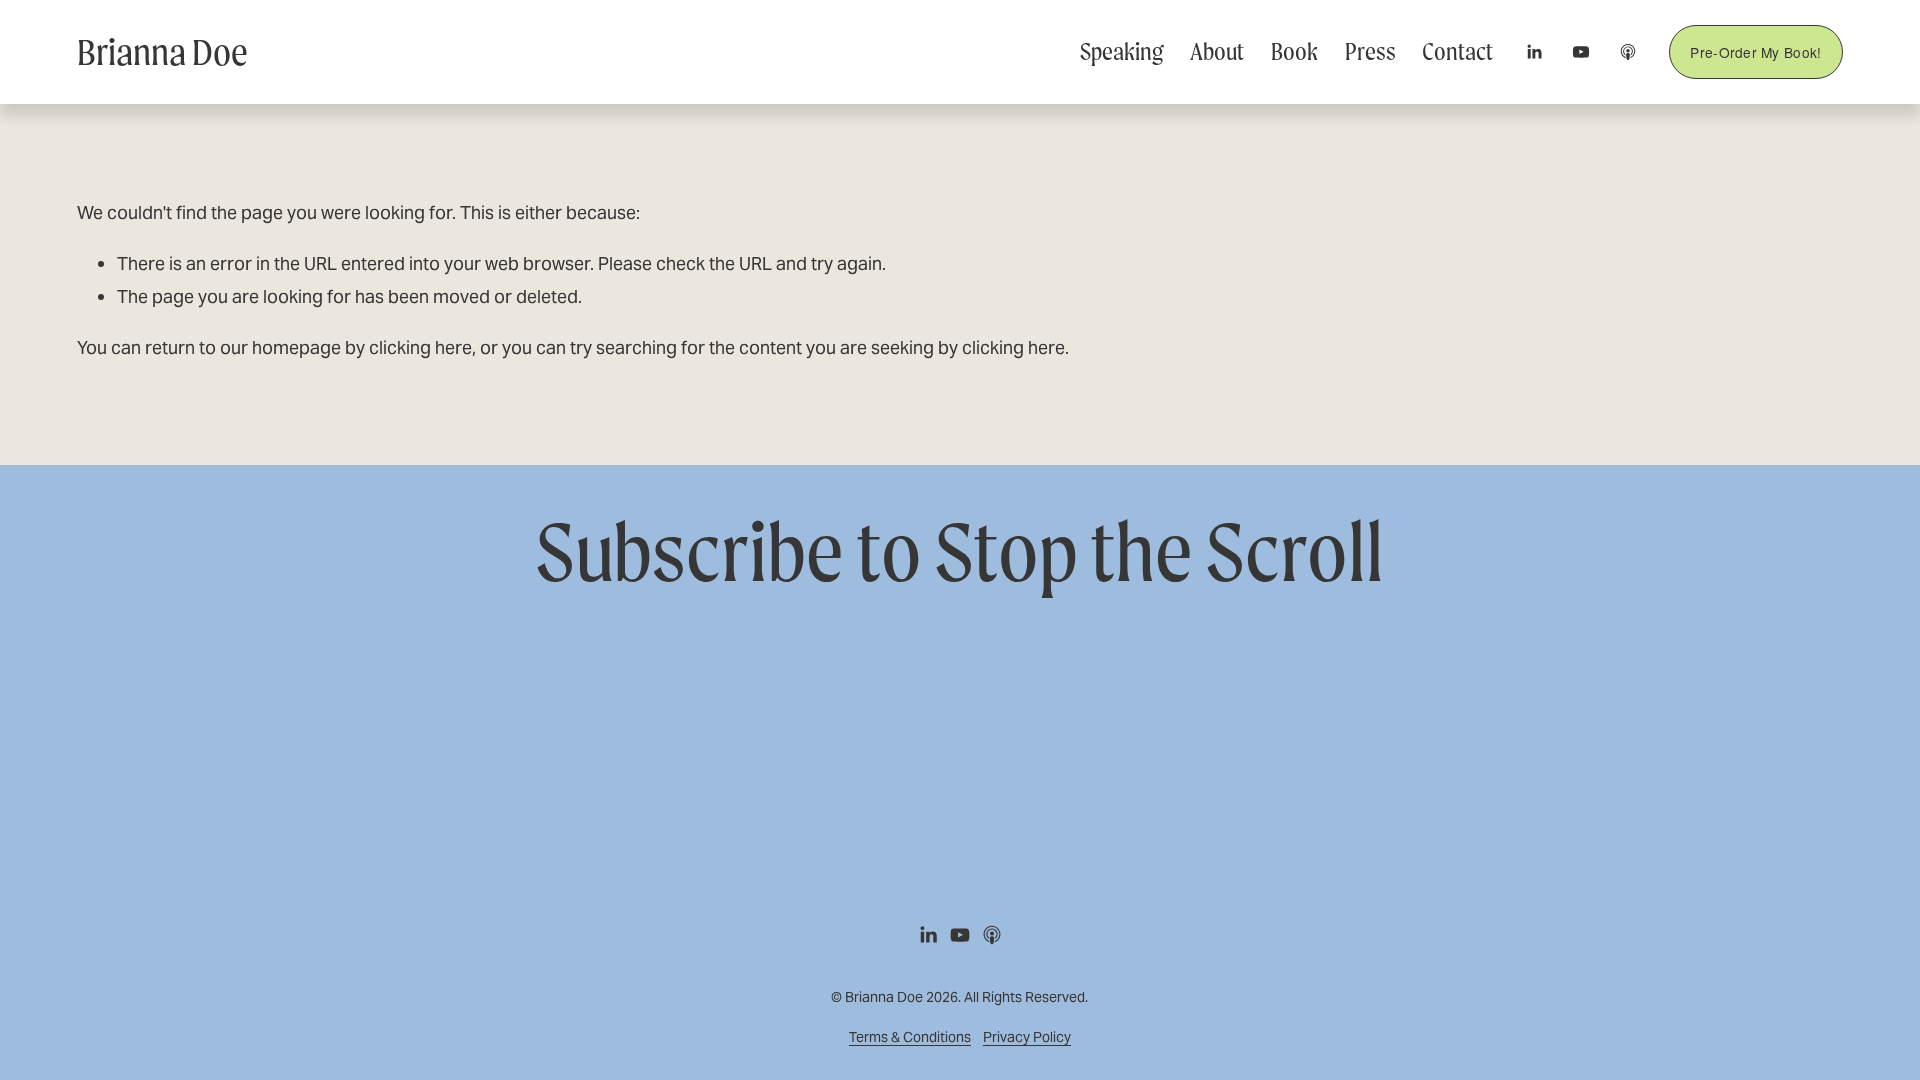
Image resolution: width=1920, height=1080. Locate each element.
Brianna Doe (162, 52)
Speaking (1121, 51)
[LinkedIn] (1534, 52)
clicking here (420, 347)
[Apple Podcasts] (1628, 52)
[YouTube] (1581, 52)
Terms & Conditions (910, 1037)
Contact (1457, 51)
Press (1370, 51)
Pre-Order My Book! (1755, 52)
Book (1294, 51)
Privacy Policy (1027, 1037)
